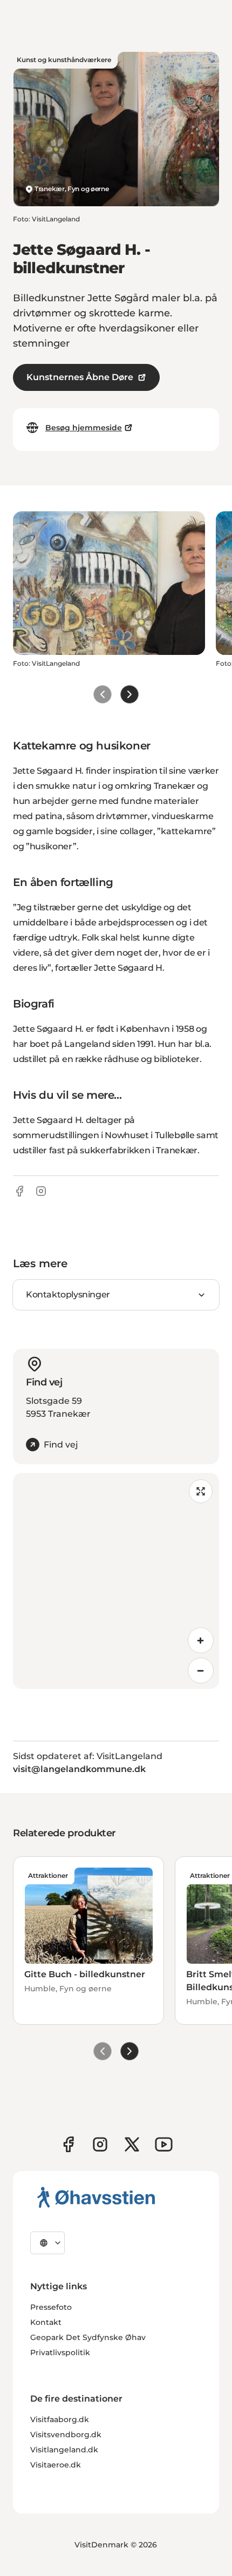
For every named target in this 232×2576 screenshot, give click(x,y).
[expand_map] (201, 1491)
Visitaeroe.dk (56, 2465)
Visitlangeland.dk (64, 2450)
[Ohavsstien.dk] (96, 2197)
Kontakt (46, 2322)
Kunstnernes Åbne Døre (80, 377)
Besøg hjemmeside (84, 428)
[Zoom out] (201, 1671)
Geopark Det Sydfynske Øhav (88, 2337)
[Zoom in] (201, 1640)
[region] (116, 1581)
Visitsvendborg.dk (66, 2435)
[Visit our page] (100, 2144)
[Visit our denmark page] (68, 2144)
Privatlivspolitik (60, 2352)
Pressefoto (51, 2307)
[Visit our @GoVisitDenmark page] (132, 2144)
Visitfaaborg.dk (60, 2419)
